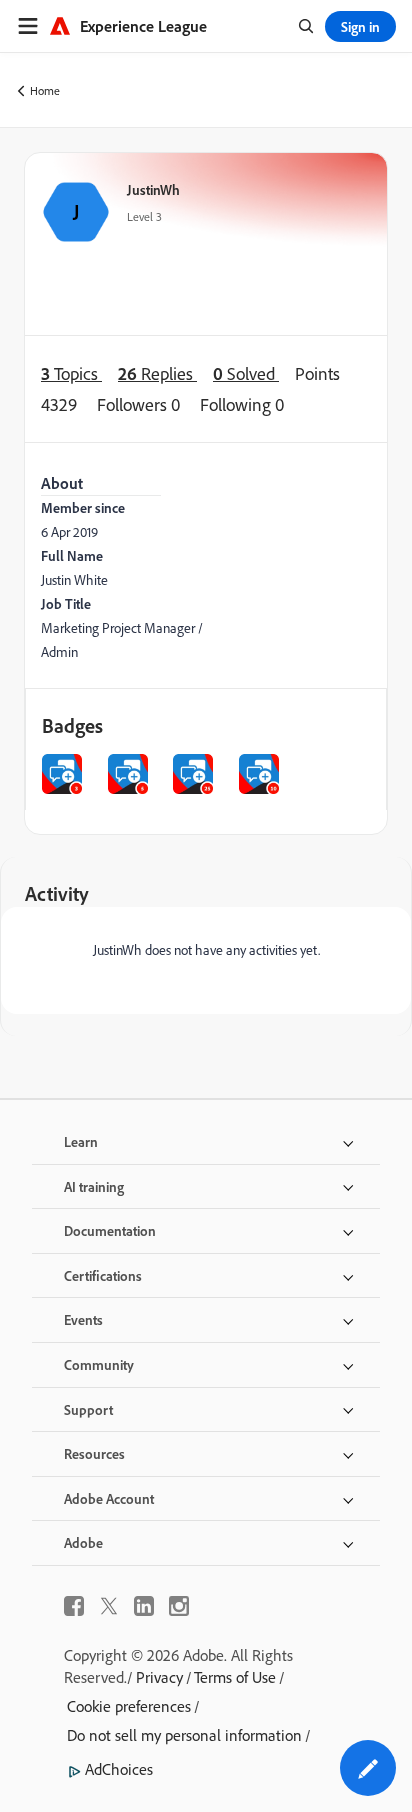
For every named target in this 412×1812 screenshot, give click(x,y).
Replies (157, 373)
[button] (368, 1768)
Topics (71, 373)
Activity (57, 893)
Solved (246, 373)
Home (45, 90)
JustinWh (153, 189)
